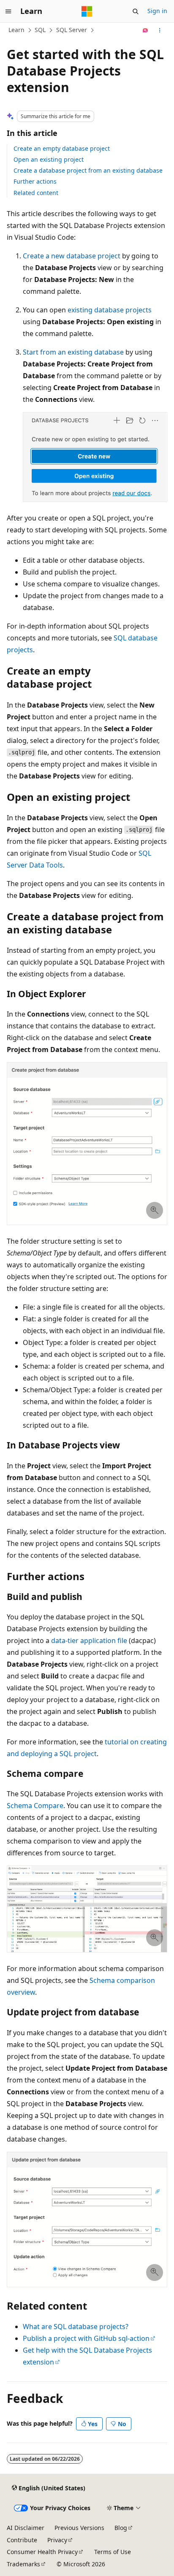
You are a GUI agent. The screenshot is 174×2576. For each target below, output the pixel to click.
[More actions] (160, 30)
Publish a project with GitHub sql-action (86, 2338)
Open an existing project (49, 159)
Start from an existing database (73, 352)
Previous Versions (79, 2528)
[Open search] (136, 11)
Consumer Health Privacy (42, 2552)
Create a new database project (72, 256)
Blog (121, 2528)
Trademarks (23, 2564)
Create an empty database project (62, 148)
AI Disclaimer (26, 2528)
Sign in (157, 11)
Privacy (57, 2540)
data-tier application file (89, 1641)
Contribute (22, 2540)
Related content (36, 193)
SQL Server (72, 30)
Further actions (35, 181)
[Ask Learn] (145, 30)
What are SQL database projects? (76, 2327)
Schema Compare (35, 1806)
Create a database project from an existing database (88, 170)
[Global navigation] (8, 11)
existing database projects (110, 310)
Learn (16, 30)
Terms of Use (113, 2552)
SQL (40, 30)
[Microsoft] (87, 11)
